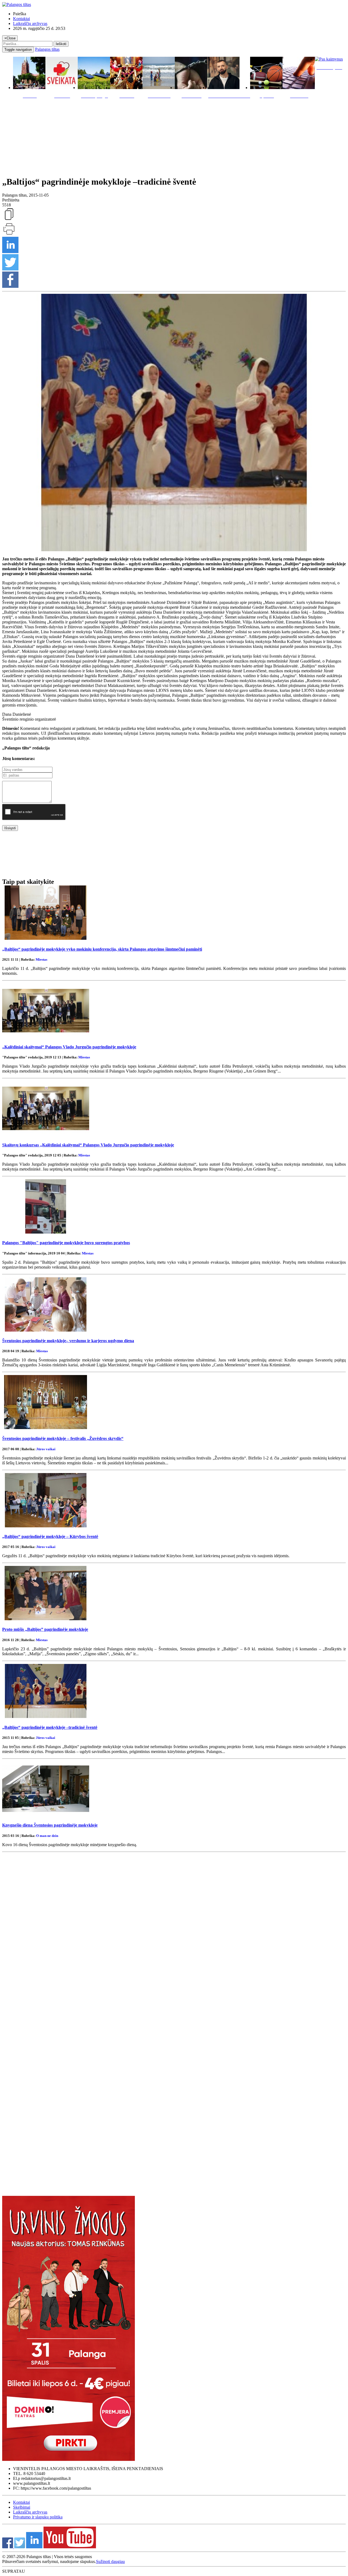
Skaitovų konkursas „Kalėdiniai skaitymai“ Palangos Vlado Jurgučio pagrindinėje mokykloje (88, 1145)
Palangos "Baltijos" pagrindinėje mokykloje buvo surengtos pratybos (66, 1243)
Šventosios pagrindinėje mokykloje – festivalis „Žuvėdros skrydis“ (63, 1438)
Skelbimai (22, 2507)
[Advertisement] (174, 136)
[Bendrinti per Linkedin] (10, 252)
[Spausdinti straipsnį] (9, 234)
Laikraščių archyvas (30, 23)
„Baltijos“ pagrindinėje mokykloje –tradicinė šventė (50, 1727)
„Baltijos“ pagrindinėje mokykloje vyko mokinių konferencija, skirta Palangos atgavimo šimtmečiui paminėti (102, 949)
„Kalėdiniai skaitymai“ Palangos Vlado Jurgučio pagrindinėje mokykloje (69, 1047)
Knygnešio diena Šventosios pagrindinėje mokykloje (50, 1825)
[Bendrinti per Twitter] (10, 269)
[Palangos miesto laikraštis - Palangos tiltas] (17, 4)
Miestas (41, 959)
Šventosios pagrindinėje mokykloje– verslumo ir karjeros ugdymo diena (68, 1341)
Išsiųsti (10, 828)
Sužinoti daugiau (110, 2561)
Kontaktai (21, 19)
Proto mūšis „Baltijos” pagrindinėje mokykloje (45, 1629)
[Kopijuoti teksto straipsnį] (9, 220)
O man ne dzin (47, 1836)
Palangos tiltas (47, 49)
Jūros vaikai (46, 1449)
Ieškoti (61, 44)
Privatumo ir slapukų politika (38, 2517)
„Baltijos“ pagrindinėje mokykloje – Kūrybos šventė (50, 1536)
